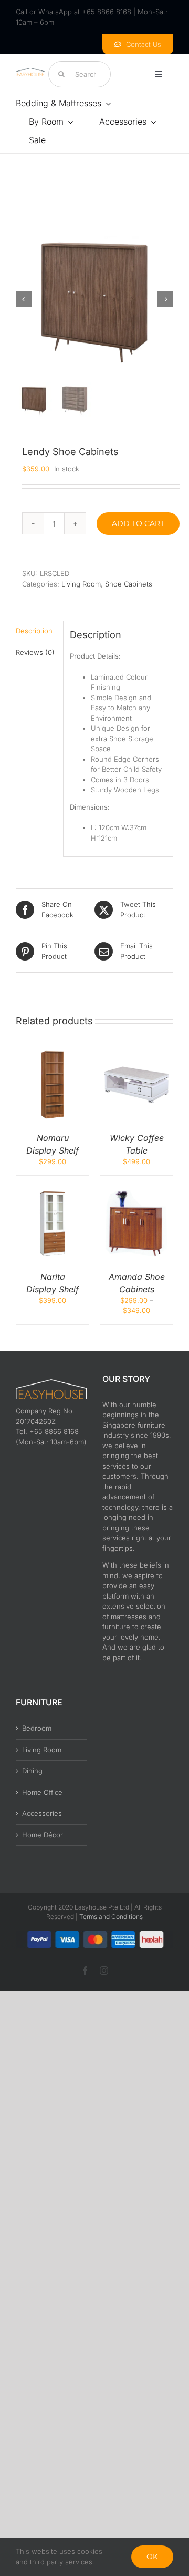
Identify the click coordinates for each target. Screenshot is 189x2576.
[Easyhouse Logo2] (30, 71)
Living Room (81, 584)
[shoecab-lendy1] (94, 299)
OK (152, 2557)
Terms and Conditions (111, 1917)
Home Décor (43, 1835)
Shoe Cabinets (129, 584)
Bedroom (37, 1728)
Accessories (42, 1813)
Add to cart (138, 523)
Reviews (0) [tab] (35, 652)
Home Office (42, 1792)
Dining (32, 1771)
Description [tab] (34, 631)
